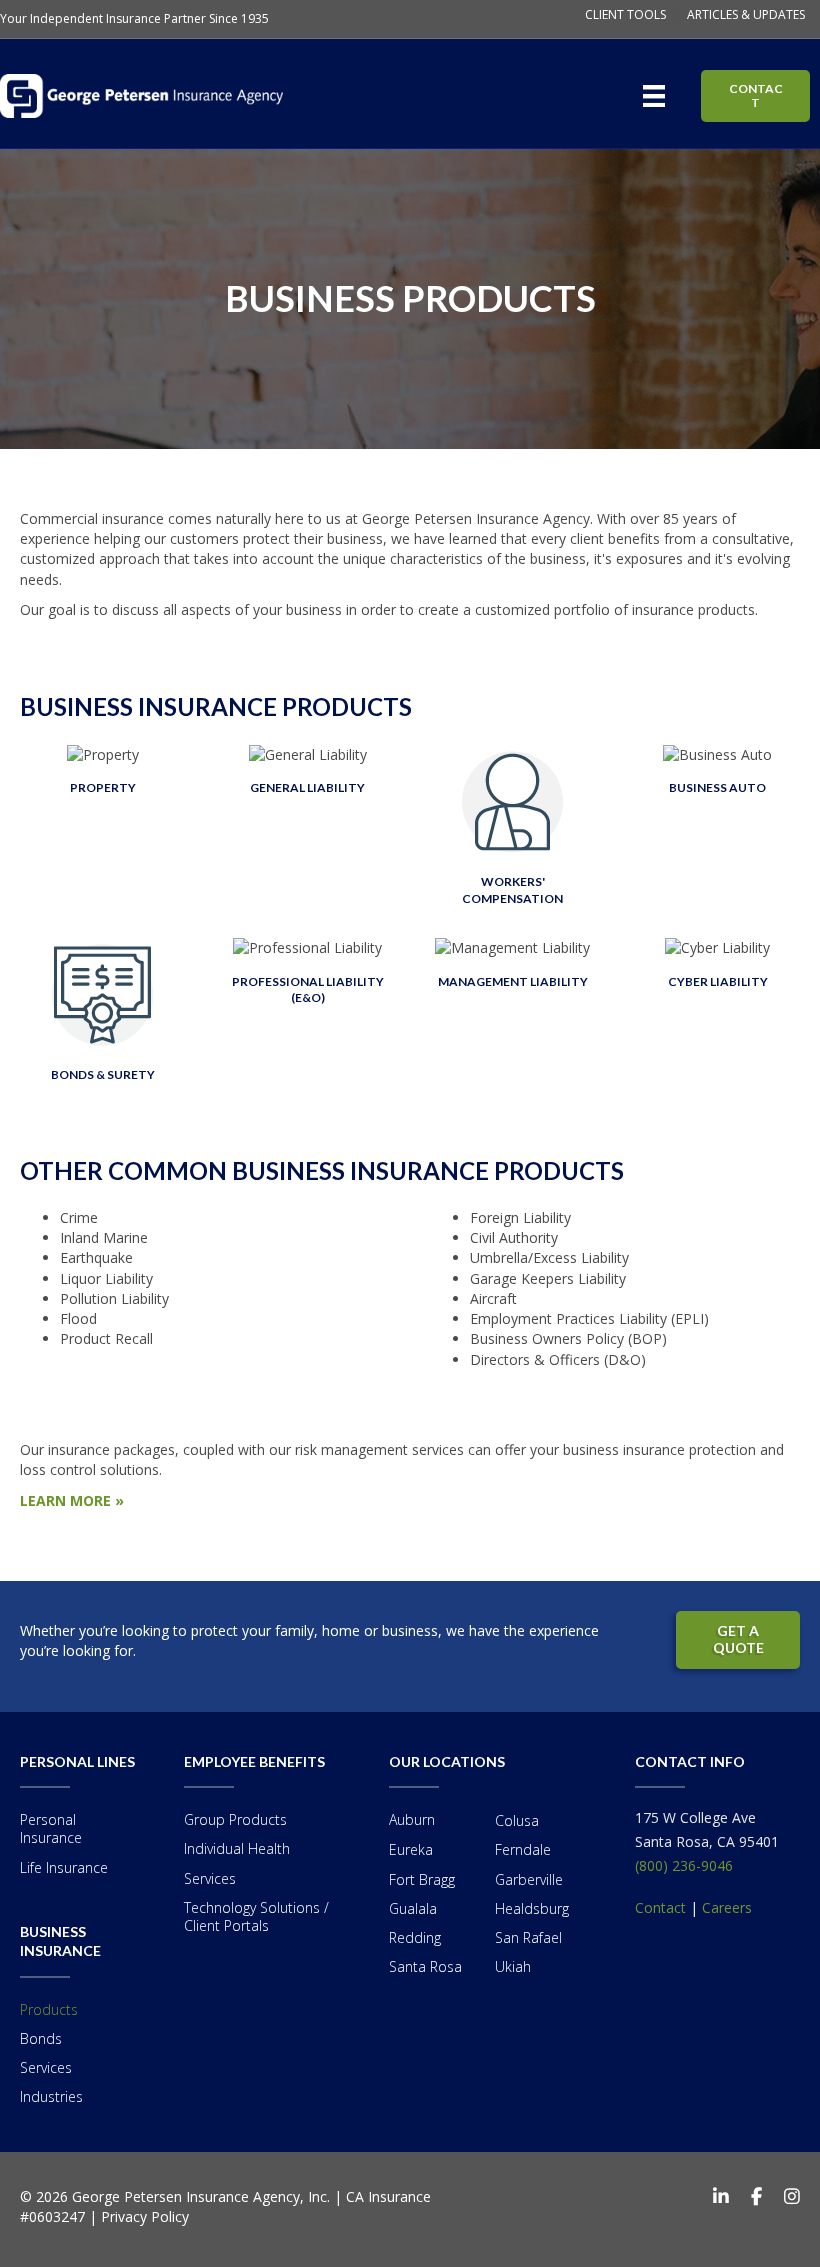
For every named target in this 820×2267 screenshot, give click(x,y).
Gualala (413, 1908)
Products (49, 2009)
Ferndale (523, 1849)
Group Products (235, 1819)
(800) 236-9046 (684, 1865)
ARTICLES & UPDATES (746, 15)
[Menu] (658, 96)
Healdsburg (532, 1908)
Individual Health (237, 1848)
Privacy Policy (145, 2216)
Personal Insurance (51, 1828)
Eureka (411, 1849)
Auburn (412, 1819)
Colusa (517, 1820)
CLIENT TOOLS (625, 15)
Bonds (41, 2038)
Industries (51, 2096)
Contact (660, 1907)
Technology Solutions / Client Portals (256, 1916)
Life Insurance (64, 1867)
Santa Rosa (425, 1966)
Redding (415, 1937)
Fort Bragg (422, 1879)
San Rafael (528, 1937)
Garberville (529, 1879)
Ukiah (513, 1966)
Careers (727, 1907)
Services (46, 2067)
